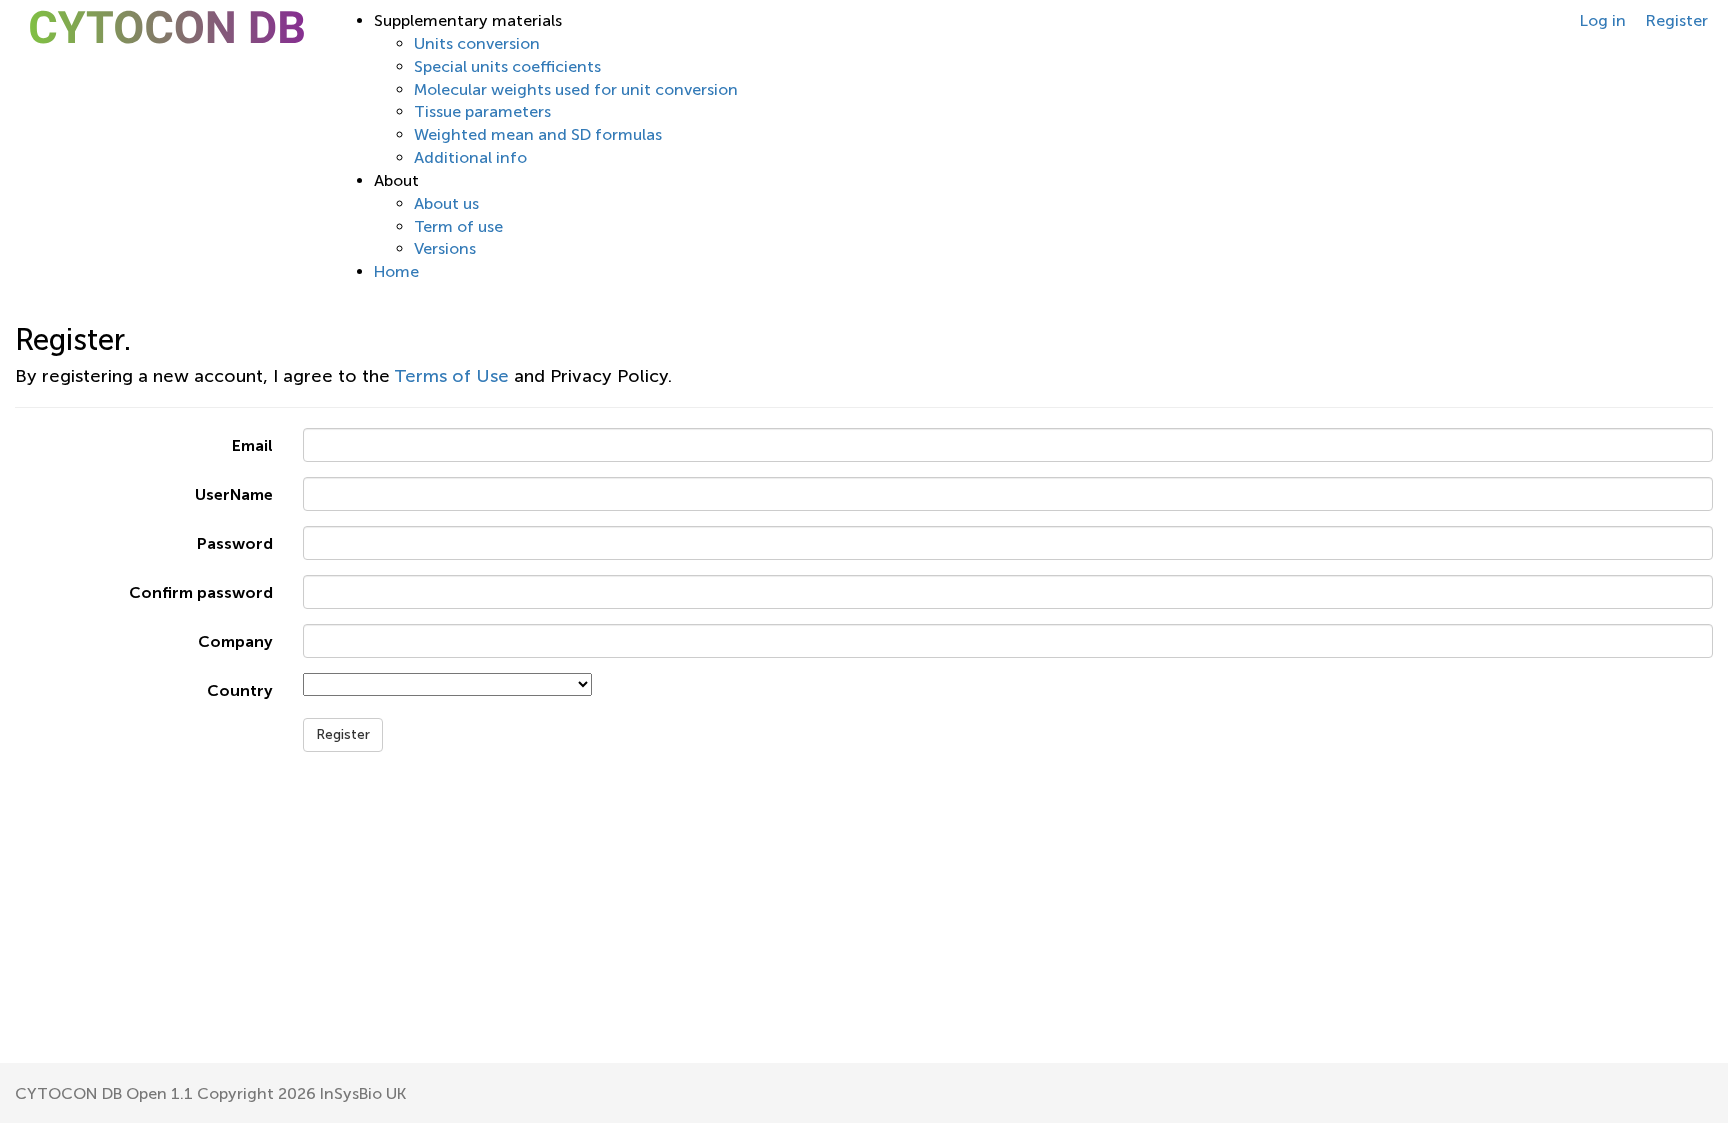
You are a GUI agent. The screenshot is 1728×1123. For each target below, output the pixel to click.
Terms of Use (451, 376)
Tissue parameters (482, 111)
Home (396, 271)
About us (446, 203)
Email (252, 445)
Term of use (458, 226)
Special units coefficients (507, 66)
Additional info (470, 157)
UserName (234, 494)
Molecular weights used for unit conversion (576, 89)
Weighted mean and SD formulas (538, 134)
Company (235, 641)
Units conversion (477, 43)
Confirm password (201, 592)
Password (235, 543)
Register (1677, 20)
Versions (445, 248)
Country (240, 690)
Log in (1603, 20)
